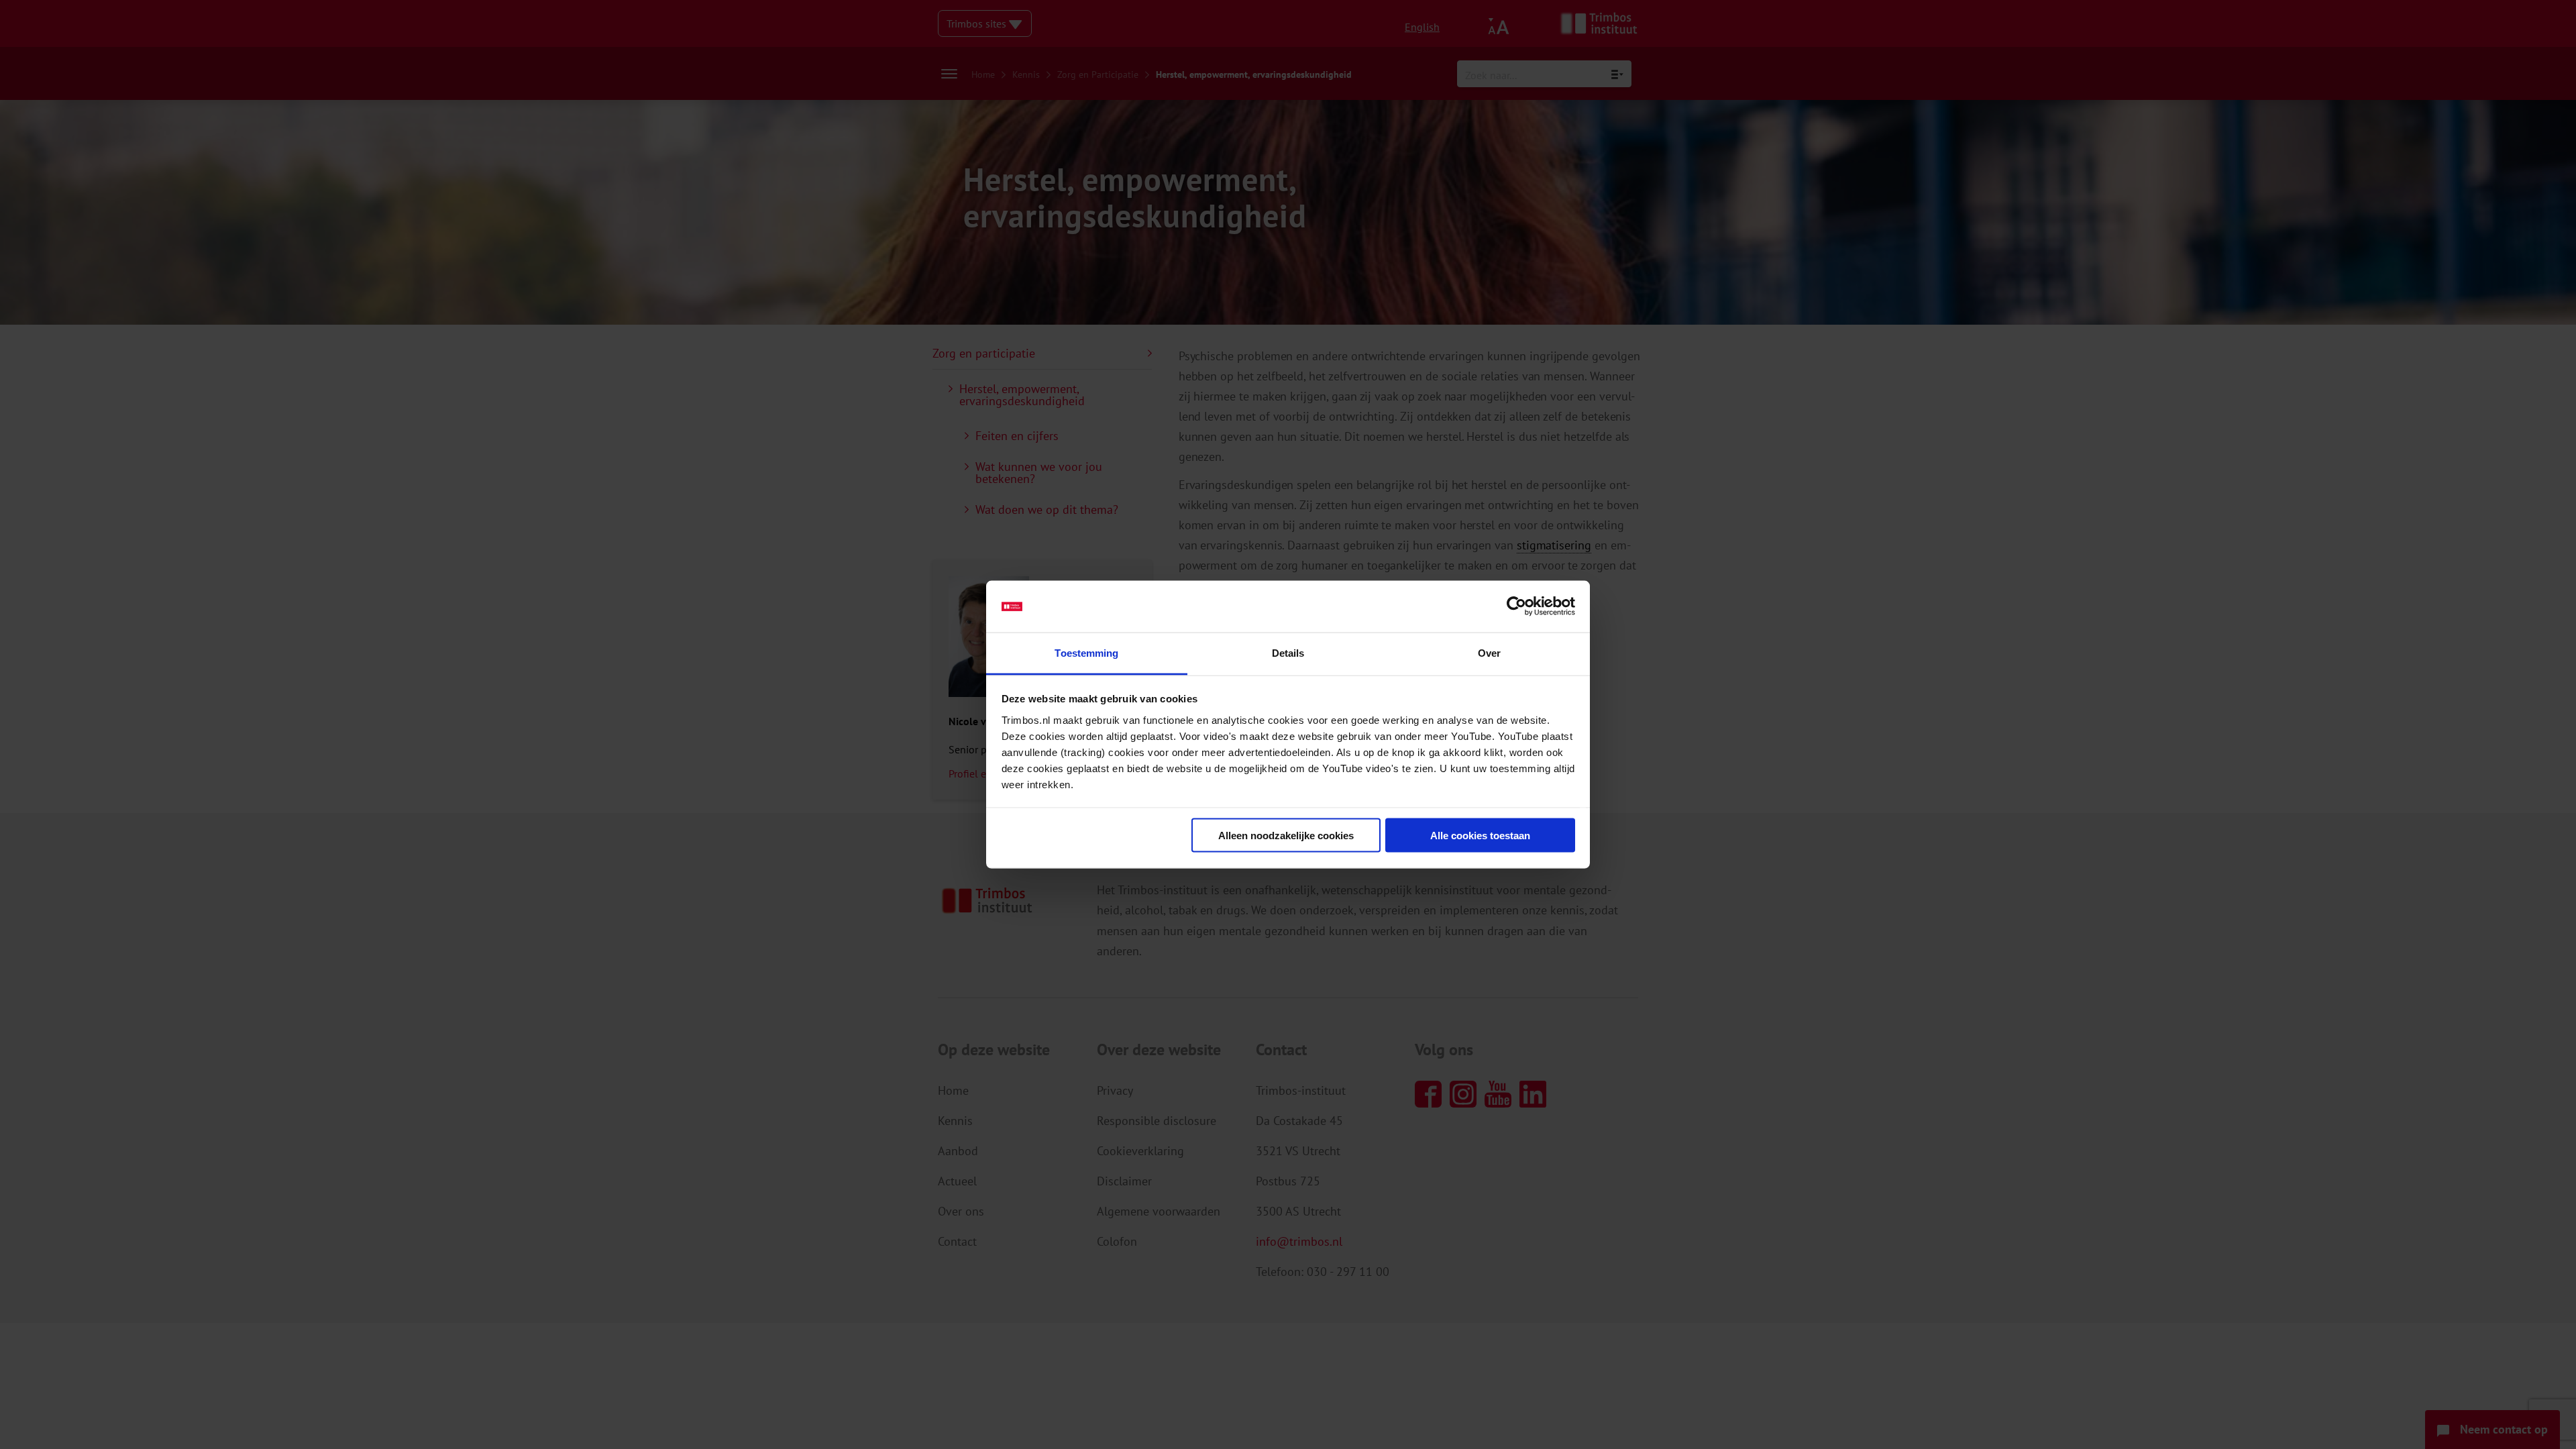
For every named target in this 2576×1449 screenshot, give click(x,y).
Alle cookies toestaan (1480, 836)
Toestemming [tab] (1086, 652)
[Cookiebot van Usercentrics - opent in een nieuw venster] (1516, 606)
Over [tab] (1489, 652)
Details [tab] (1288, 652)
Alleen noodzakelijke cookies (1286, 836)
